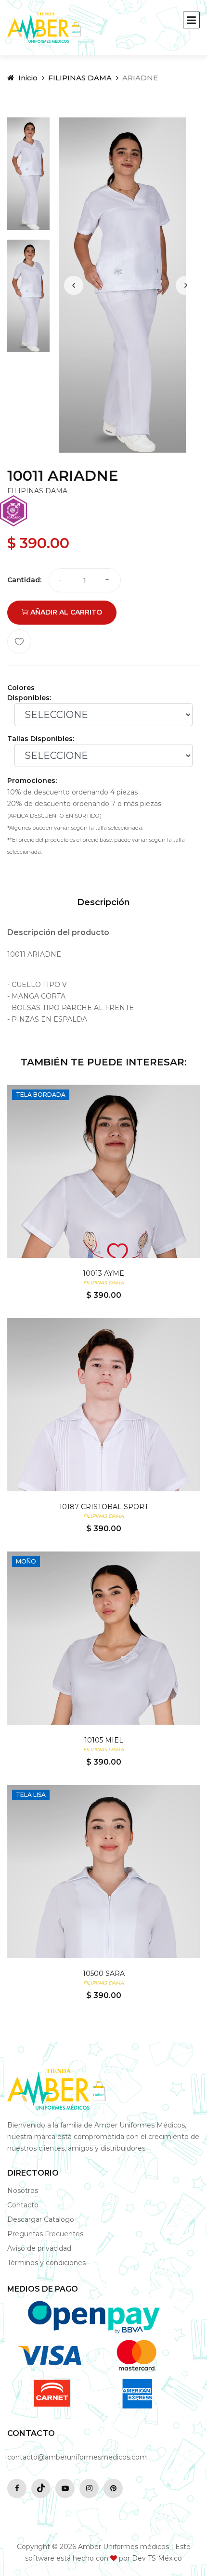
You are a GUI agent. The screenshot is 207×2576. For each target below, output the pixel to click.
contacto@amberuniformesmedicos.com (77, 2457)
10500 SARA (104, 1974)
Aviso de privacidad (39, 2248)
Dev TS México (157, 2558)
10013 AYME (103, 1273)
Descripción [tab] (103, 902)
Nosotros (23, 2191)
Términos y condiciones (46, 2263)
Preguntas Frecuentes (45, 2234)
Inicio (27, 78)
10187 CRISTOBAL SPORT (104, 1507)
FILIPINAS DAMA (80, 78)
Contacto (23, 2205)
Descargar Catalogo (41, 2219)
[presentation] (74, 285)
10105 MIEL (104, 1740)
